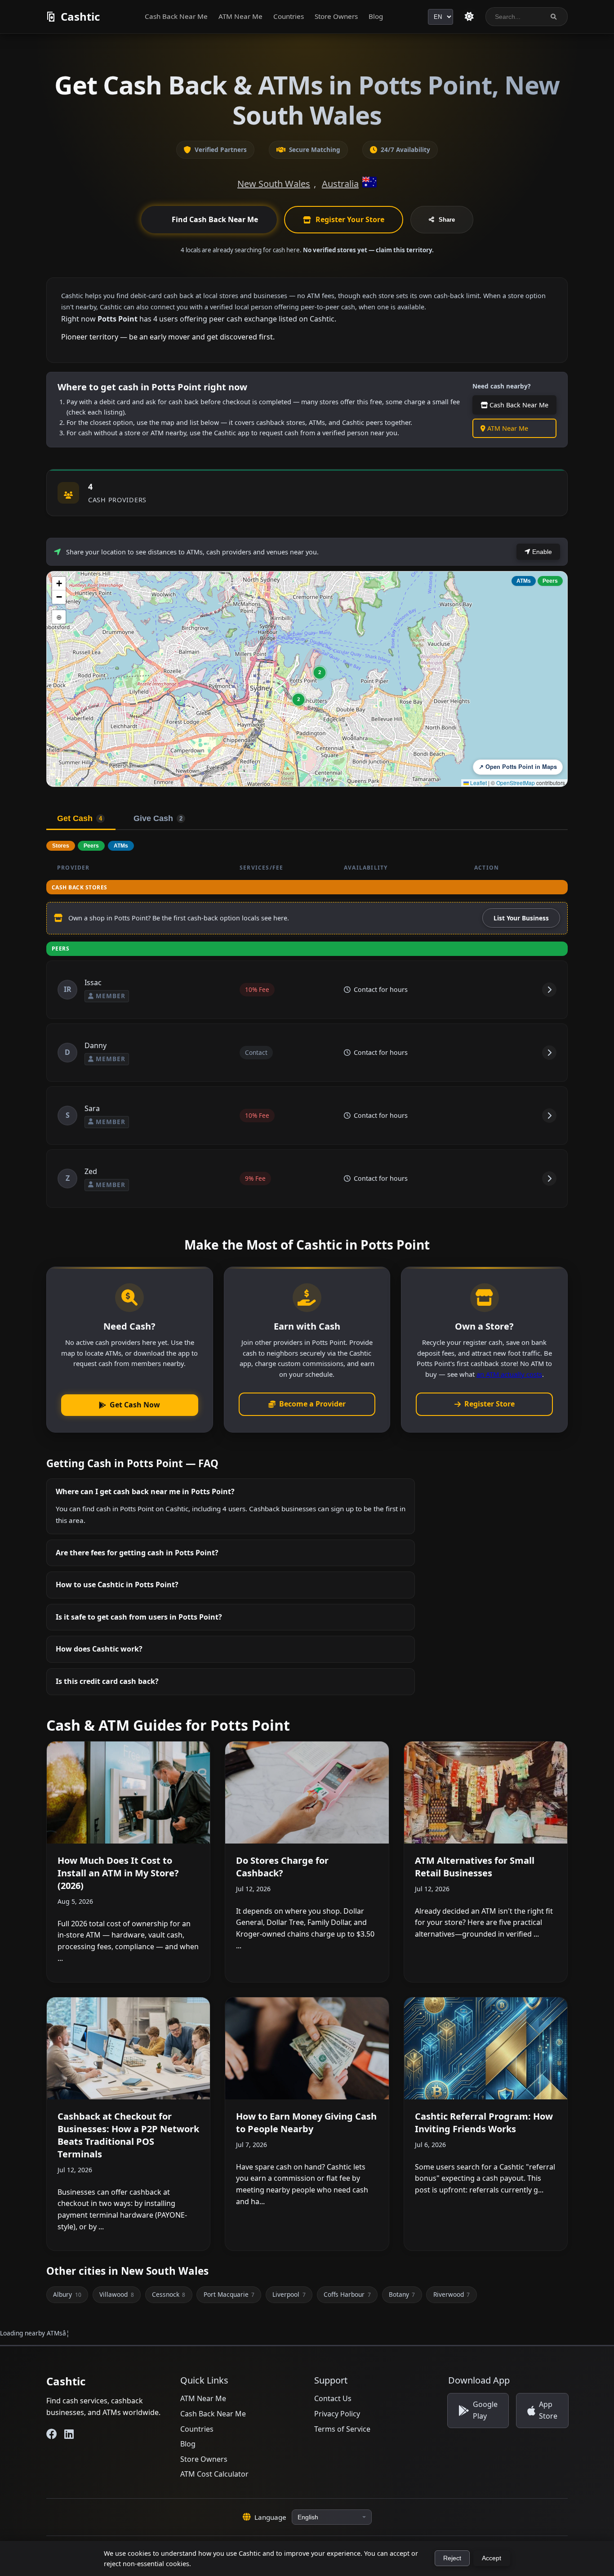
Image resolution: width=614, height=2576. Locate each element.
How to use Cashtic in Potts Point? (117, 1585)
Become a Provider (312, 1404)
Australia (340, 184)
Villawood (116, 2294)
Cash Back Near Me (176, 16)
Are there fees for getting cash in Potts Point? (137, 1553)
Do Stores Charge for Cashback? (282, 1867)
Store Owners (336, 16)
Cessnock (169, 2294)
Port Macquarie (229, 2294)
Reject (452, 2558)
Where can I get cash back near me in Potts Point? (145, 1491)
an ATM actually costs (509, 1374)
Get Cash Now (135, 1405)
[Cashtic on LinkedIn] (69, 2434)
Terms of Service (342, 2429)
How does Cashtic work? (99, 1649)
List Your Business (521, 918)
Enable (541, 552)
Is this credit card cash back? (107, 1681)
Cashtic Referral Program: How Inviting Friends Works (484, 2123)
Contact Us (333, 2398)
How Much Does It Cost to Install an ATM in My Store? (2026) (118, 1873)
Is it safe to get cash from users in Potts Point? (139, 1617)
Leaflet (478, 783)
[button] (320, 673)
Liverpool (289, 2294)
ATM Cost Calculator (214, 2474)
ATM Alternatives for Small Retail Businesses (475, 1867)
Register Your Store (350, 219)
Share (447, 220)
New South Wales (274, 184)
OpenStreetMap (516, 783)
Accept (492, 2558)
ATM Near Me (240, 16)
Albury (67, 2294)
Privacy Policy (337, 2414)
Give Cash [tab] (158, 818)
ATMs (524, 581)
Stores (61, 846)
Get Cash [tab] (80, 818)
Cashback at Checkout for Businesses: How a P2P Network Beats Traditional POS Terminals (128, 2135)
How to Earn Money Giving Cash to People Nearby (306, 2123)
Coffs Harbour (347, 2294)
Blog (376, 16)
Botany (402, 2294)
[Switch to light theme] (469, 17)
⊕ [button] (59, 617)
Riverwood (452, 2294)
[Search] (554, 17)
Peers (550, 581)
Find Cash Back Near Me (215, 219)
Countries (289, 16)
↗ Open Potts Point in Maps (518, 767)
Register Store (489, 1404)
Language (270, 2517)
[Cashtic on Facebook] (52, 2434)
